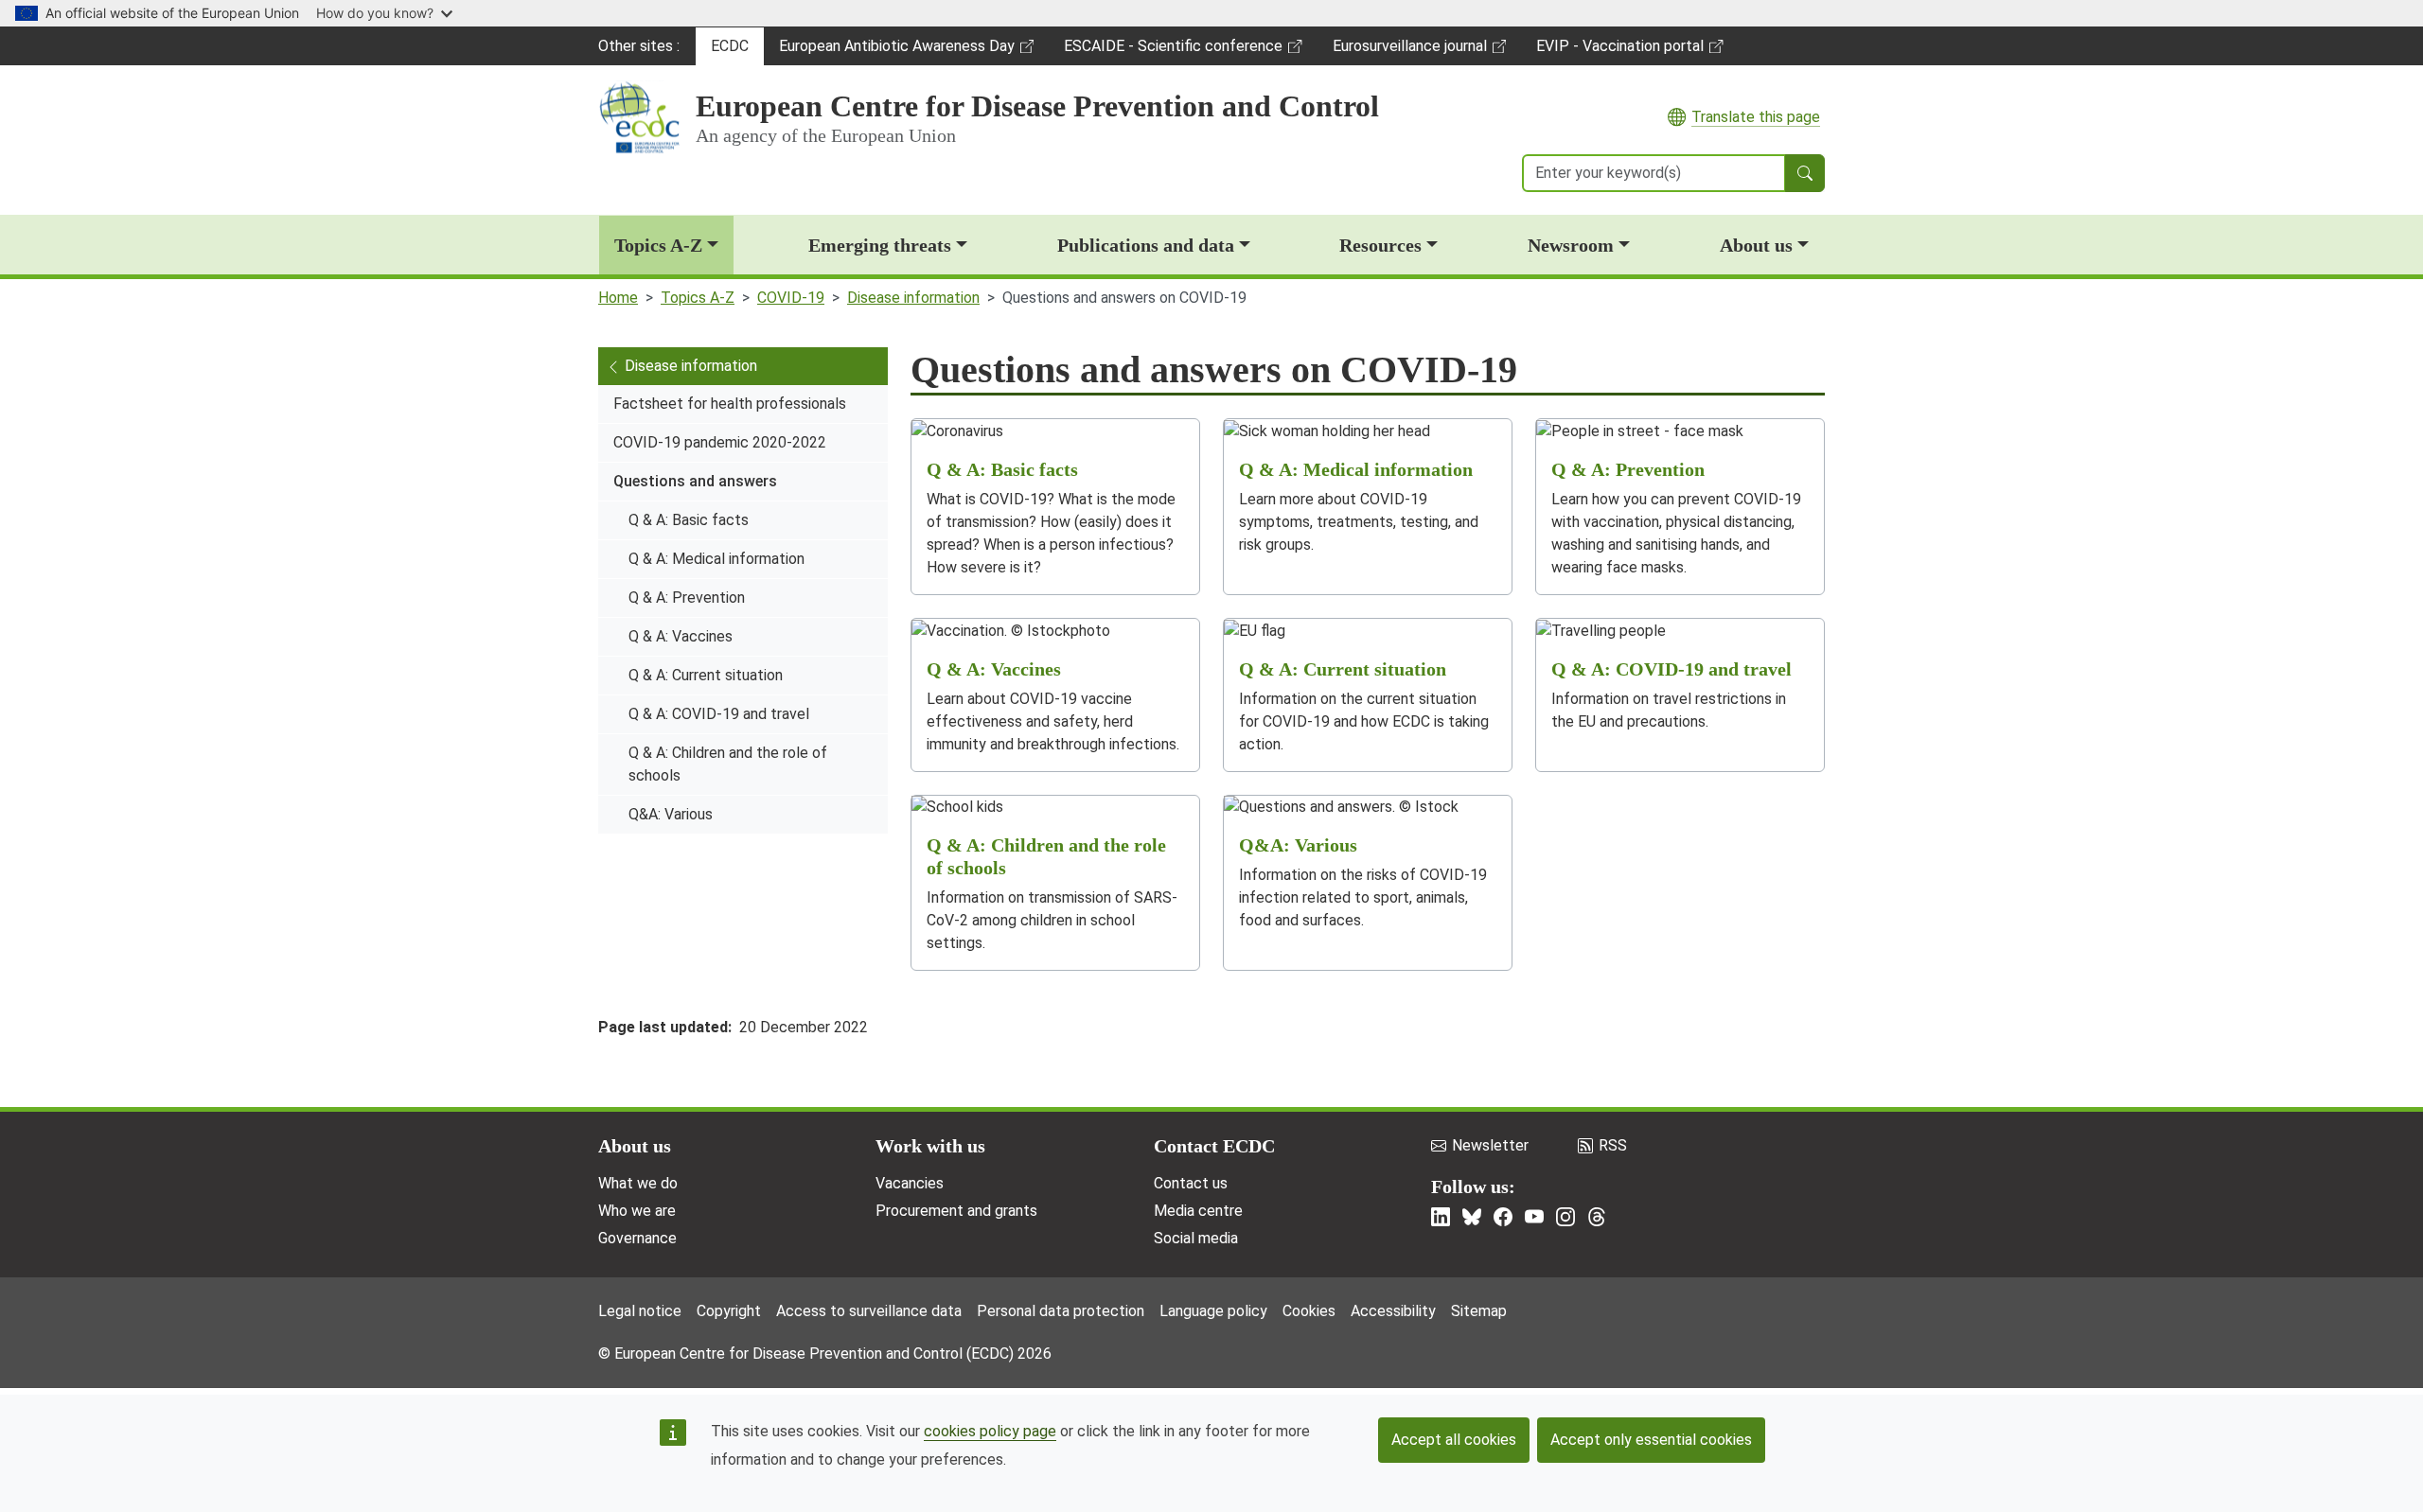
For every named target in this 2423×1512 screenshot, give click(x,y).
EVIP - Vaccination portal (1619, 51)
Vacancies (910, 1183)
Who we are (637, 1211)
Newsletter (1490, 1145)
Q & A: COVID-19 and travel (719, 714)
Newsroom (1571, 245)
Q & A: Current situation (706, 675)
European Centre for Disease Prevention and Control (1037, 106)
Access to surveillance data (869, 1311)
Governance (637, 1238)
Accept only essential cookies (1651, 1440)
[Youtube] (1534, 1217)
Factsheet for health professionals (730, 404)
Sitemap (1479, 1311)
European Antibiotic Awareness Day (896, 51)
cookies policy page (990, 1431)
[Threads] (1597, 1217)
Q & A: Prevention (687, 598)
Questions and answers (695, 481)
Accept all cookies (1454, 1440)
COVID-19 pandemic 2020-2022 (720, 442)
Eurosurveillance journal (1412, 51)
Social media (1196, 1238)
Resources (1380, 245)
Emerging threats (880, 245)
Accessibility (1393, 1311)
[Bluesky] (1472, 1217)
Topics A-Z (658, 245)
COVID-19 (791, 298)
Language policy (1213, 1311)
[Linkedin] (1441, 1217)
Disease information (913, 298)
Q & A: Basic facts (689, 520)
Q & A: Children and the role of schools (728, 764)
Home (618, 298)
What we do (638, 1183)
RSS (1613, 1145)
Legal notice (640, 1311)
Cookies (1309, 1311)
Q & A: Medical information (716, 559)
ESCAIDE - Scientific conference (1173, 51)
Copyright (729, 1311)
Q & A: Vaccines (681, 636)
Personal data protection (1061, 1311)
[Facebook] (1503, 1217)
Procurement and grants (956, 1211)
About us (1756, 245)
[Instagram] (1565, 1217)
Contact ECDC (1214, 1146)
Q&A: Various (671, 814)
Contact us (1191, 1183)
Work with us (930, 1146)
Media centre (1198, 1211)
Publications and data (1146, 245)
